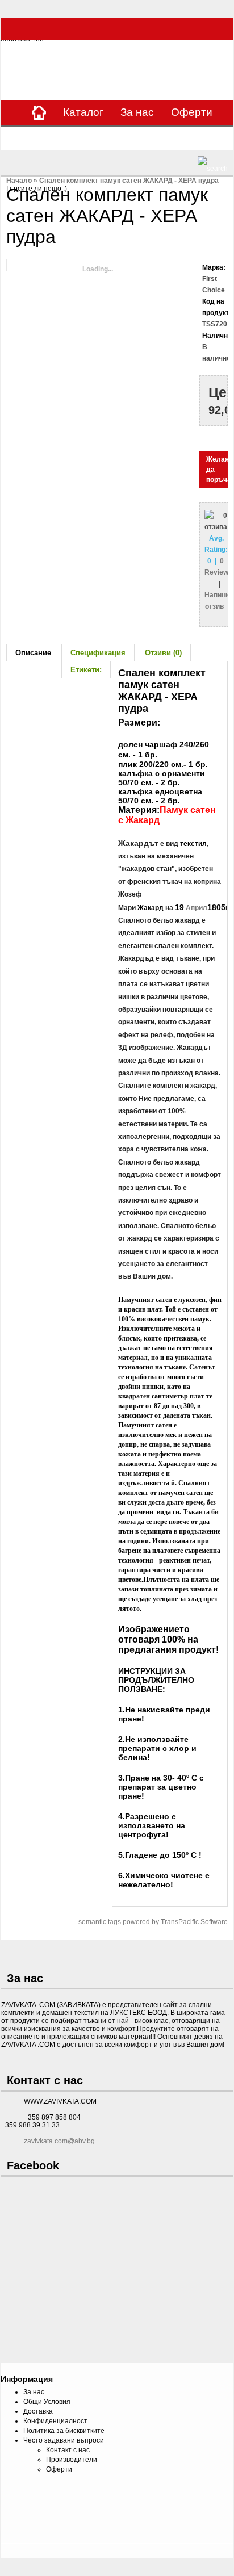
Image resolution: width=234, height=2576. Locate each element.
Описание (33, 653)
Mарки (79, 137)
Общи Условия (47, 2402)
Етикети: (86, 670)
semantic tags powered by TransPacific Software (153, 1922)
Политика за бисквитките (64, 2431)
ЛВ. (220, 62)
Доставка (38, 2411)
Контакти (135, 137)
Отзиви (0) (163, 653)
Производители (72, 2460)
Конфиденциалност (55, 2421)
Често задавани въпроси (64, 2440)
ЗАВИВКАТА (26, 63)
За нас (137, 112)
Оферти (192, 112)
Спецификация (98, 653)
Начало (19, 181)
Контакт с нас (68, 2450)
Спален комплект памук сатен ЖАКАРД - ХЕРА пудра (129, 181)
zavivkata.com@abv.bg (59, 2141)
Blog (187, 137)
